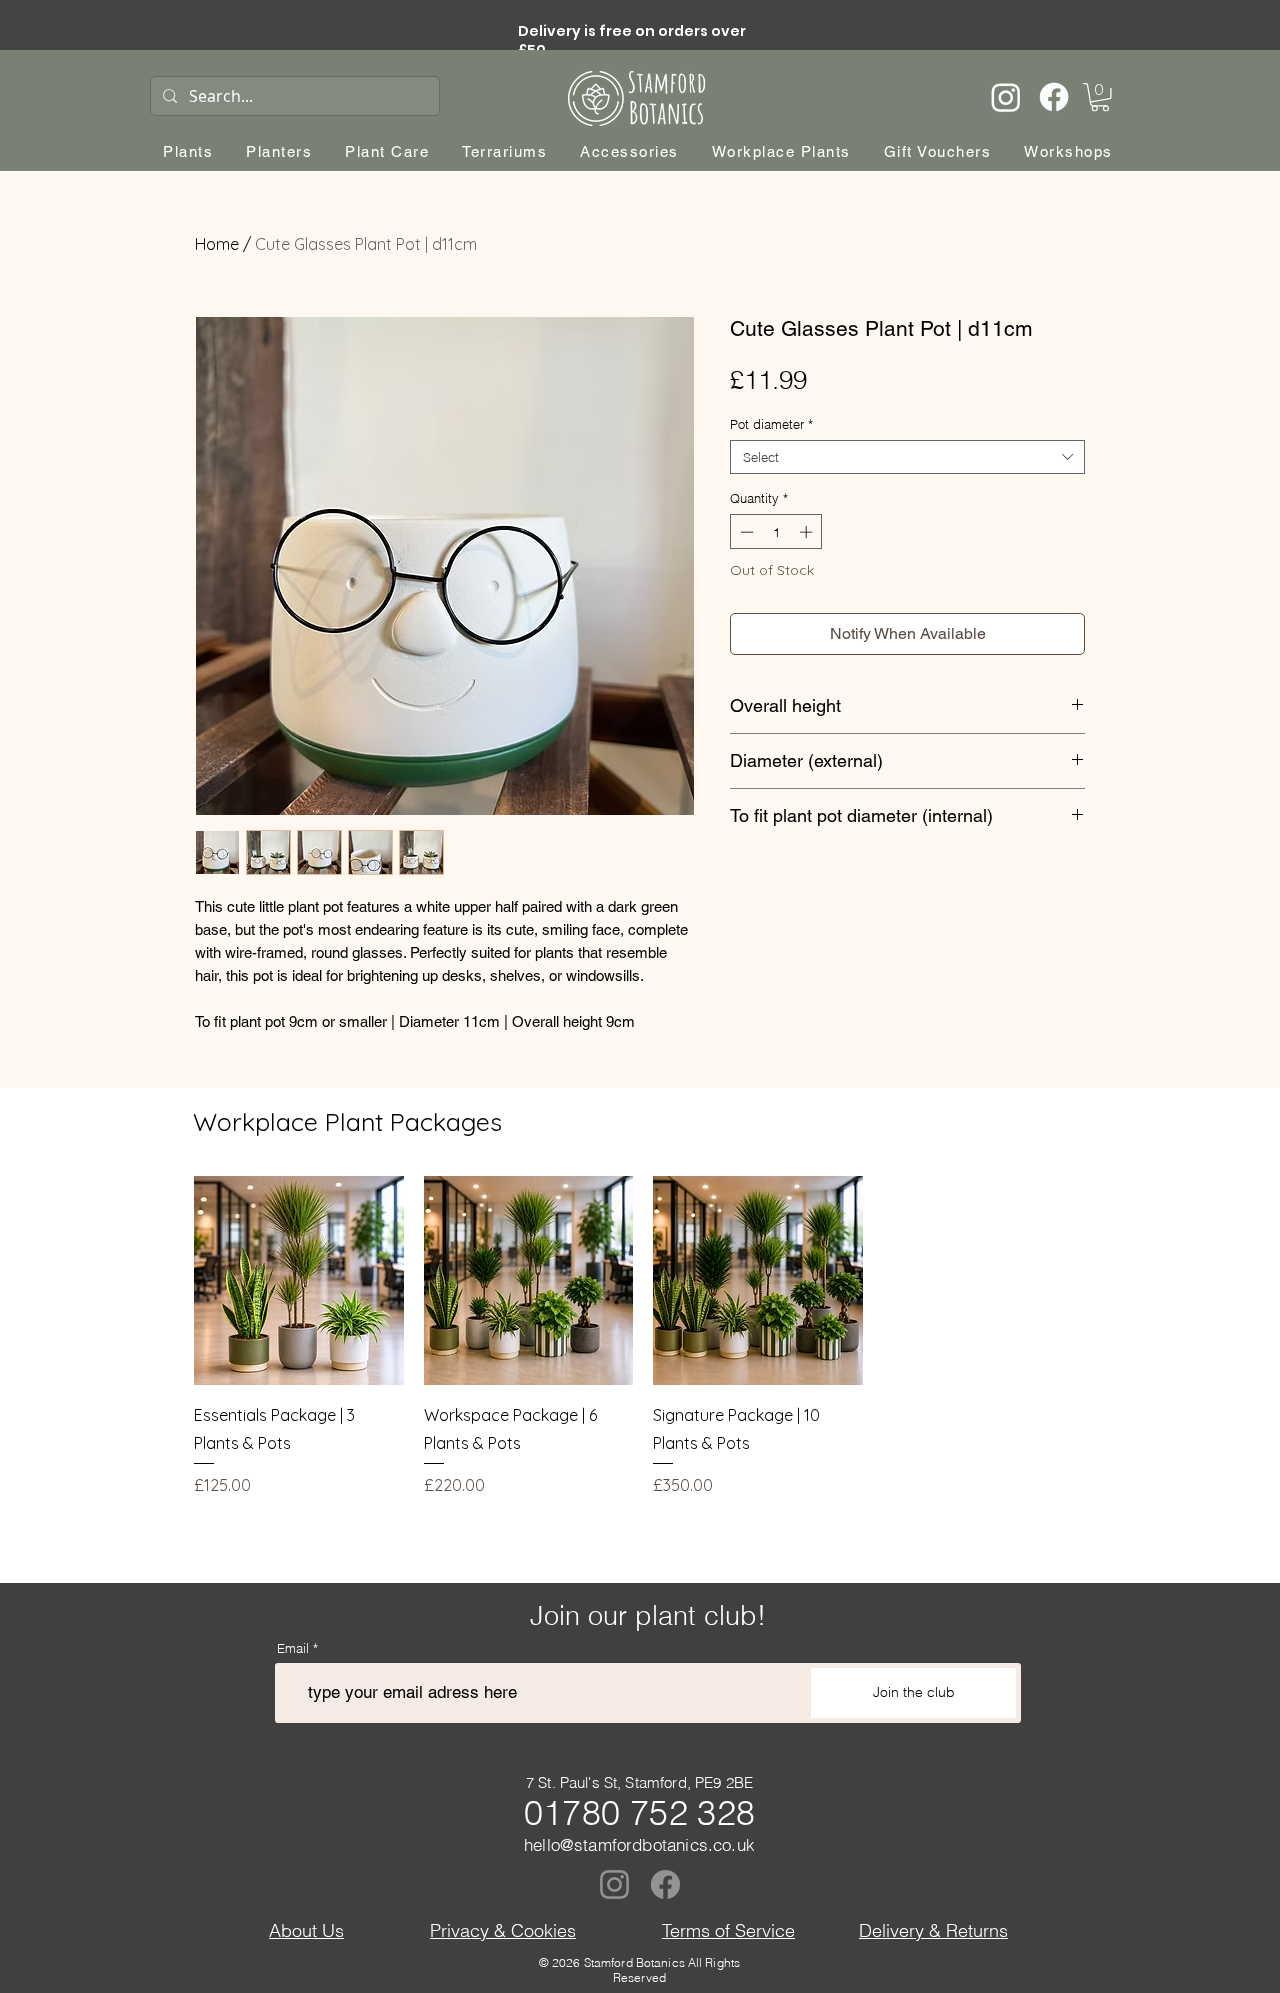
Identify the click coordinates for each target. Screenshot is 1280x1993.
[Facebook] (1054, 97)
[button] (1100, 97)
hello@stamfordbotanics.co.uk (639, 1844)
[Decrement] (745, 532)
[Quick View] (299, 1281)
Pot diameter (771, 424)
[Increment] (808, 532)
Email (293, 1648)
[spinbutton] (776, 532)
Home (217, 244)
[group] (643, 1336)
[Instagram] (1006, 97)
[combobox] (907, 457)
